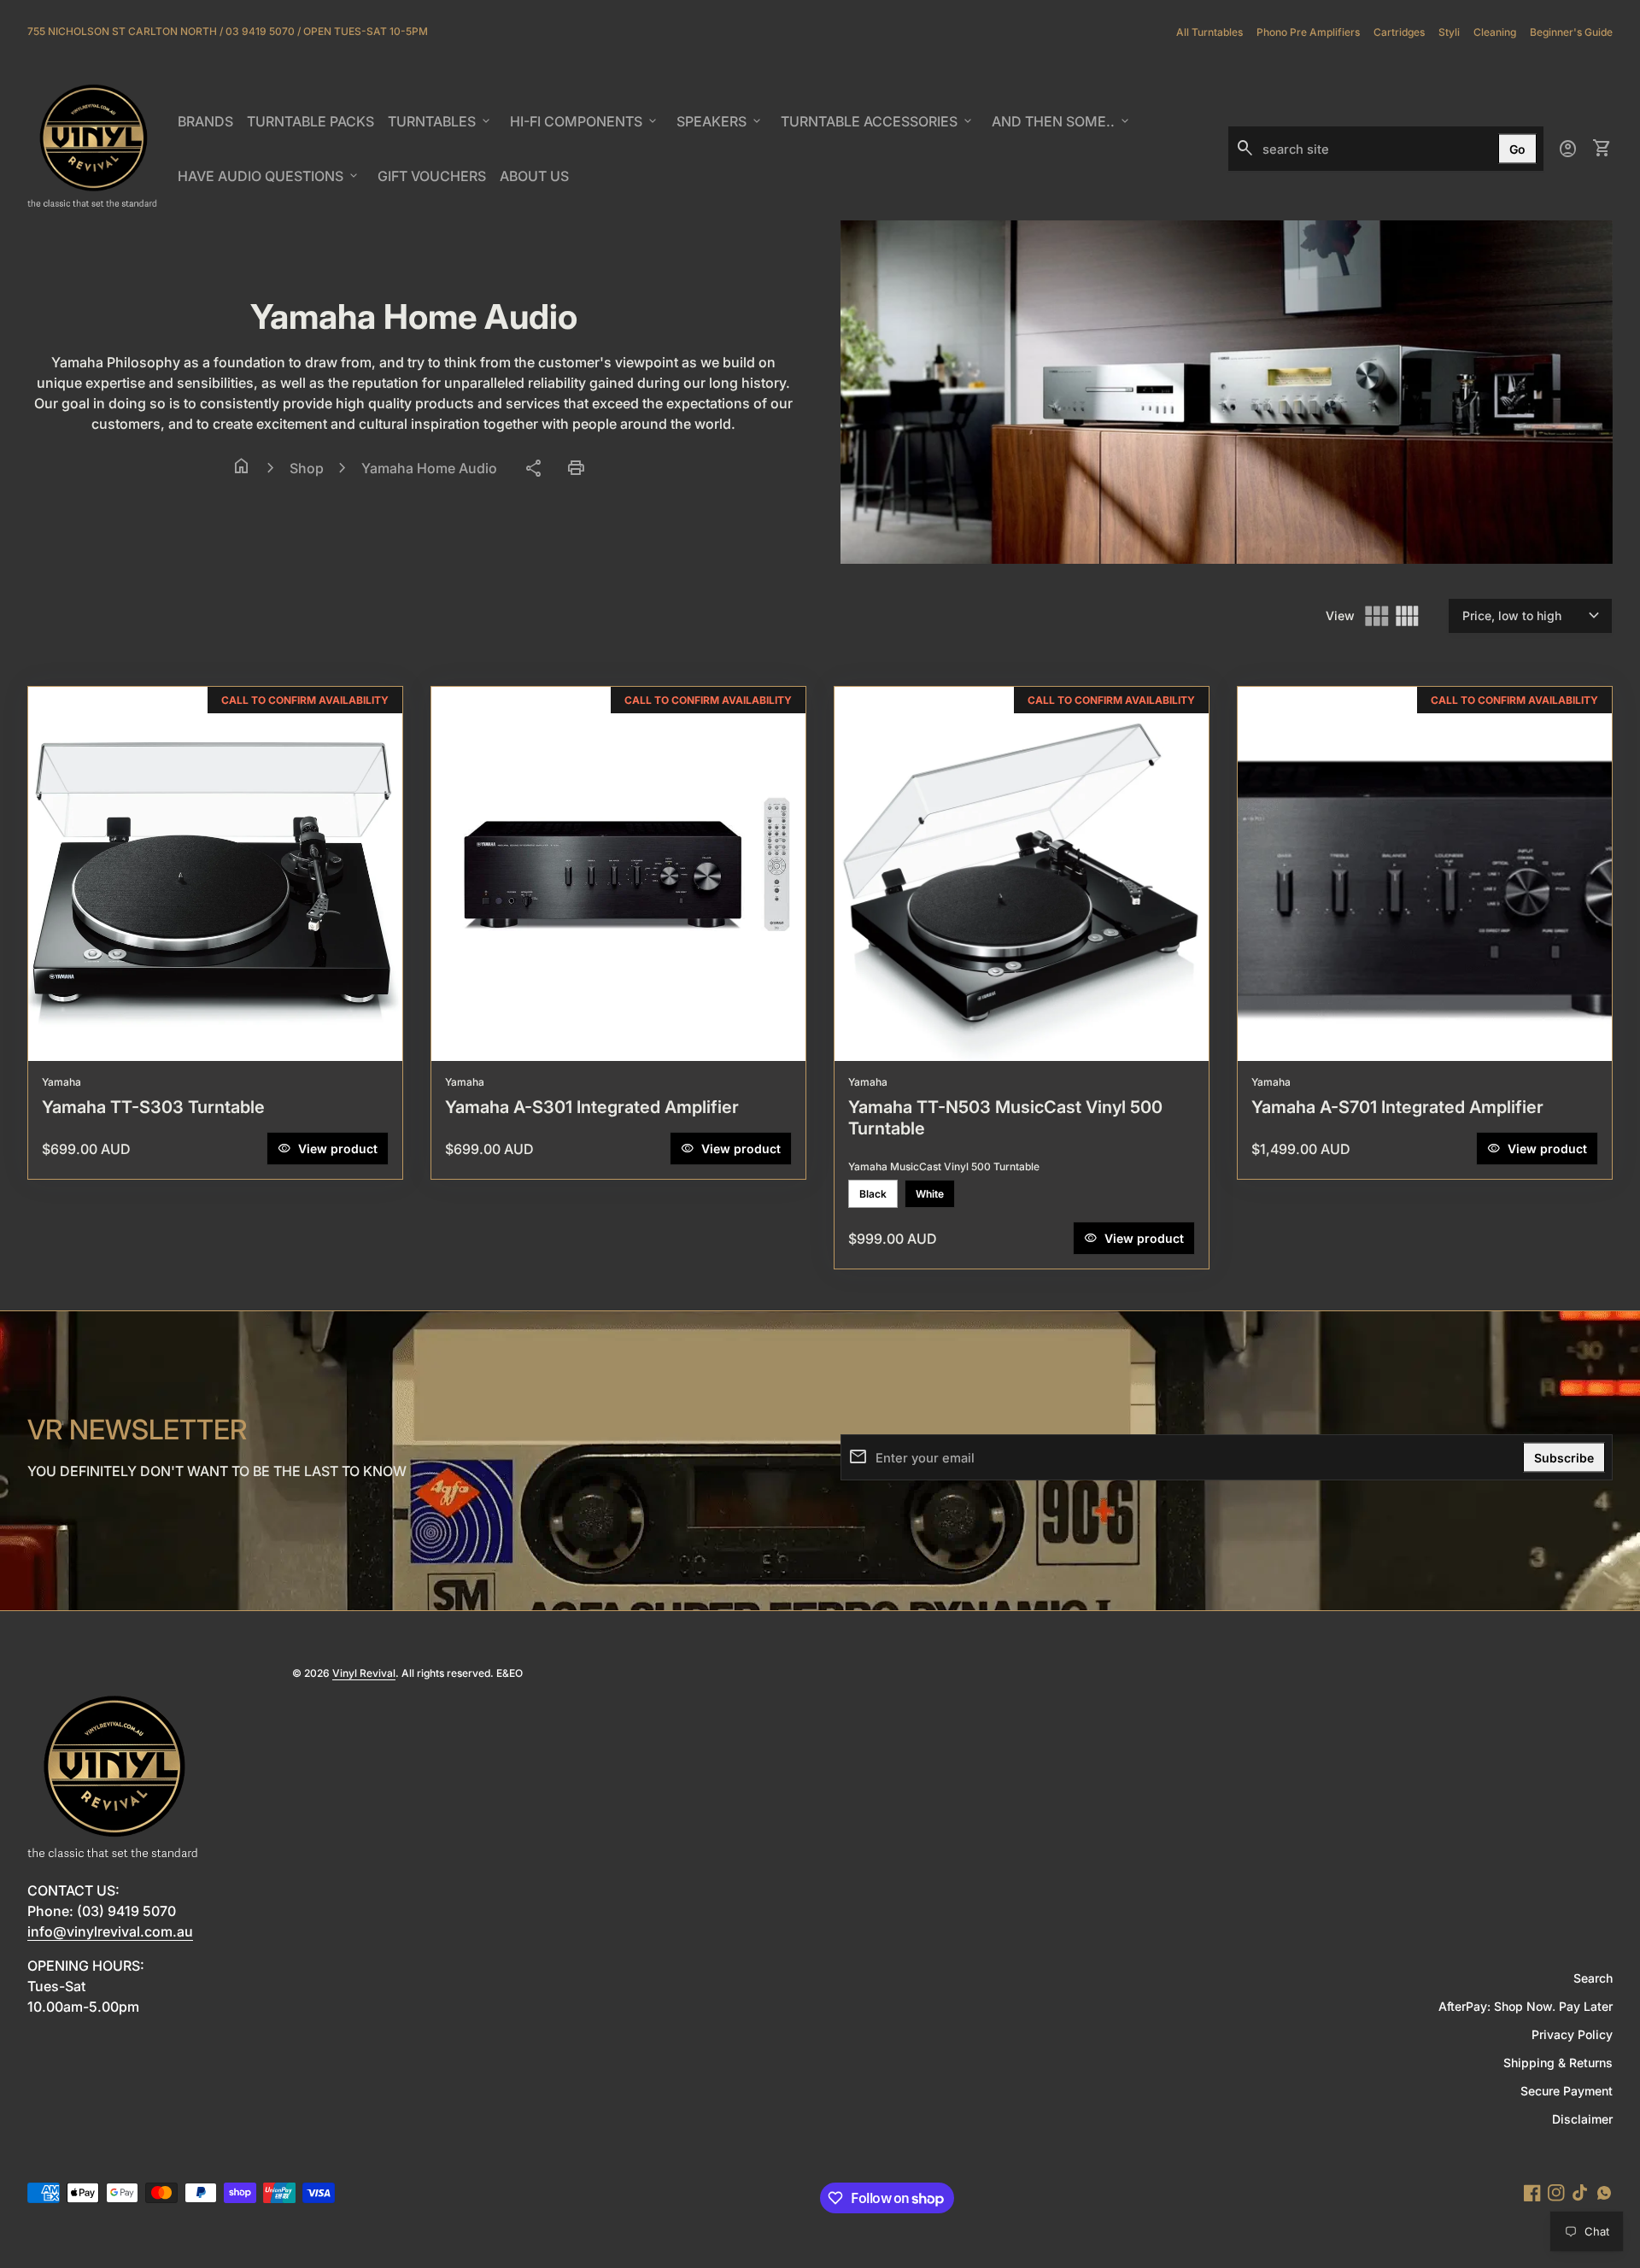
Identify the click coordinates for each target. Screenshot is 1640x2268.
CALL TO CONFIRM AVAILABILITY (305, 700)
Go (1517, 149)
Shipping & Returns (1558, 2063)
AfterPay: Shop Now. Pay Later (1526, 2006)
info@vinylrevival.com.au (110, 1931)
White (930, 1194)
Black (873, 1194)
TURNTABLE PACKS (310, 121)
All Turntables (1209, 32)
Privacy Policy (1572, 2034)
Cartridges (1399, 32)
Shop (307, 468)
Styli (1449, 32)
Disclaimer (1582, 2119)
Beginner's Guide (1571, 32)
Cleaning (1495, 32)
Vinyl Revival (364, 1673)
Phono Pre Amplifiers (1308, 32)
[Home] (92, 148)
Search (1593, 1978)
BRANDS (208, 126)
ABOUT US (537, 181)
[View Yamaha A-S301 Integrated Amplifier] (618, 874)
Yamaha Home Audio (429, 468)
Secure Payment (1567, 2091)
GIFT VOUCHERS (435, 181)
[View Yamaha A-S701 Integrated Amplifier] (1425, 874)
